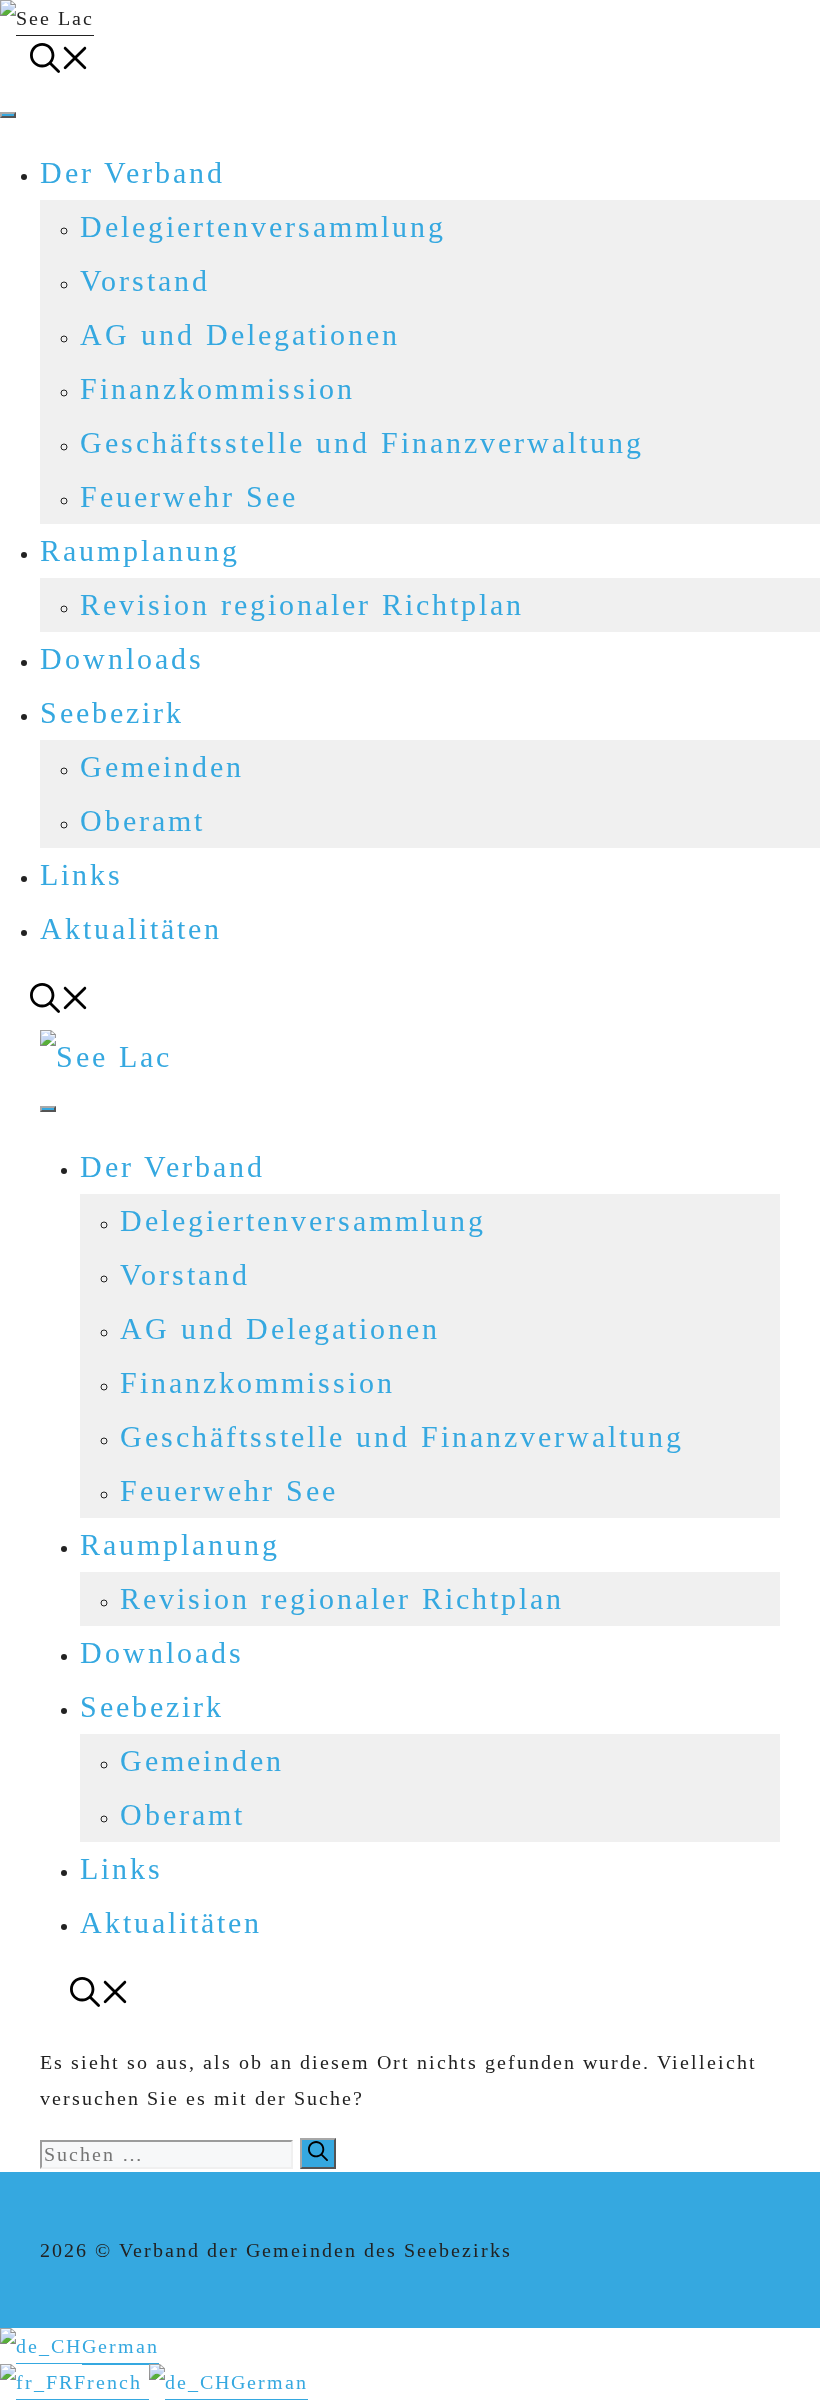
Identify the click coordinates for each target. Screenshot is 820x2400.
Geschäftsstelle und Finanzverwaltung (362, 442)
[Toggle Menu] (8, 115)
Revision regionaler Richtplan (302, 604)
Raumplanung (140, 550)
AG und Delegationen (240, 334)
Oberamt (142, 820)
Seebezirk (112, 712)
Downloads (122, 658)
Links (81, 874)
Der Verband (132, 172)
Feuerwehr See (189, 496)
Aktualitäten (131, 928)
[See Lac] (106, 1056)
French (111, 2382)
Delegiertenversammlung (263, 226)
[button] (60, 62)
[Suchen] (318, 2153)
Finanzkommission (217, 388)
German (120, 2346)
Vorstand (145, 280)
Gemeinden (162, 766)
